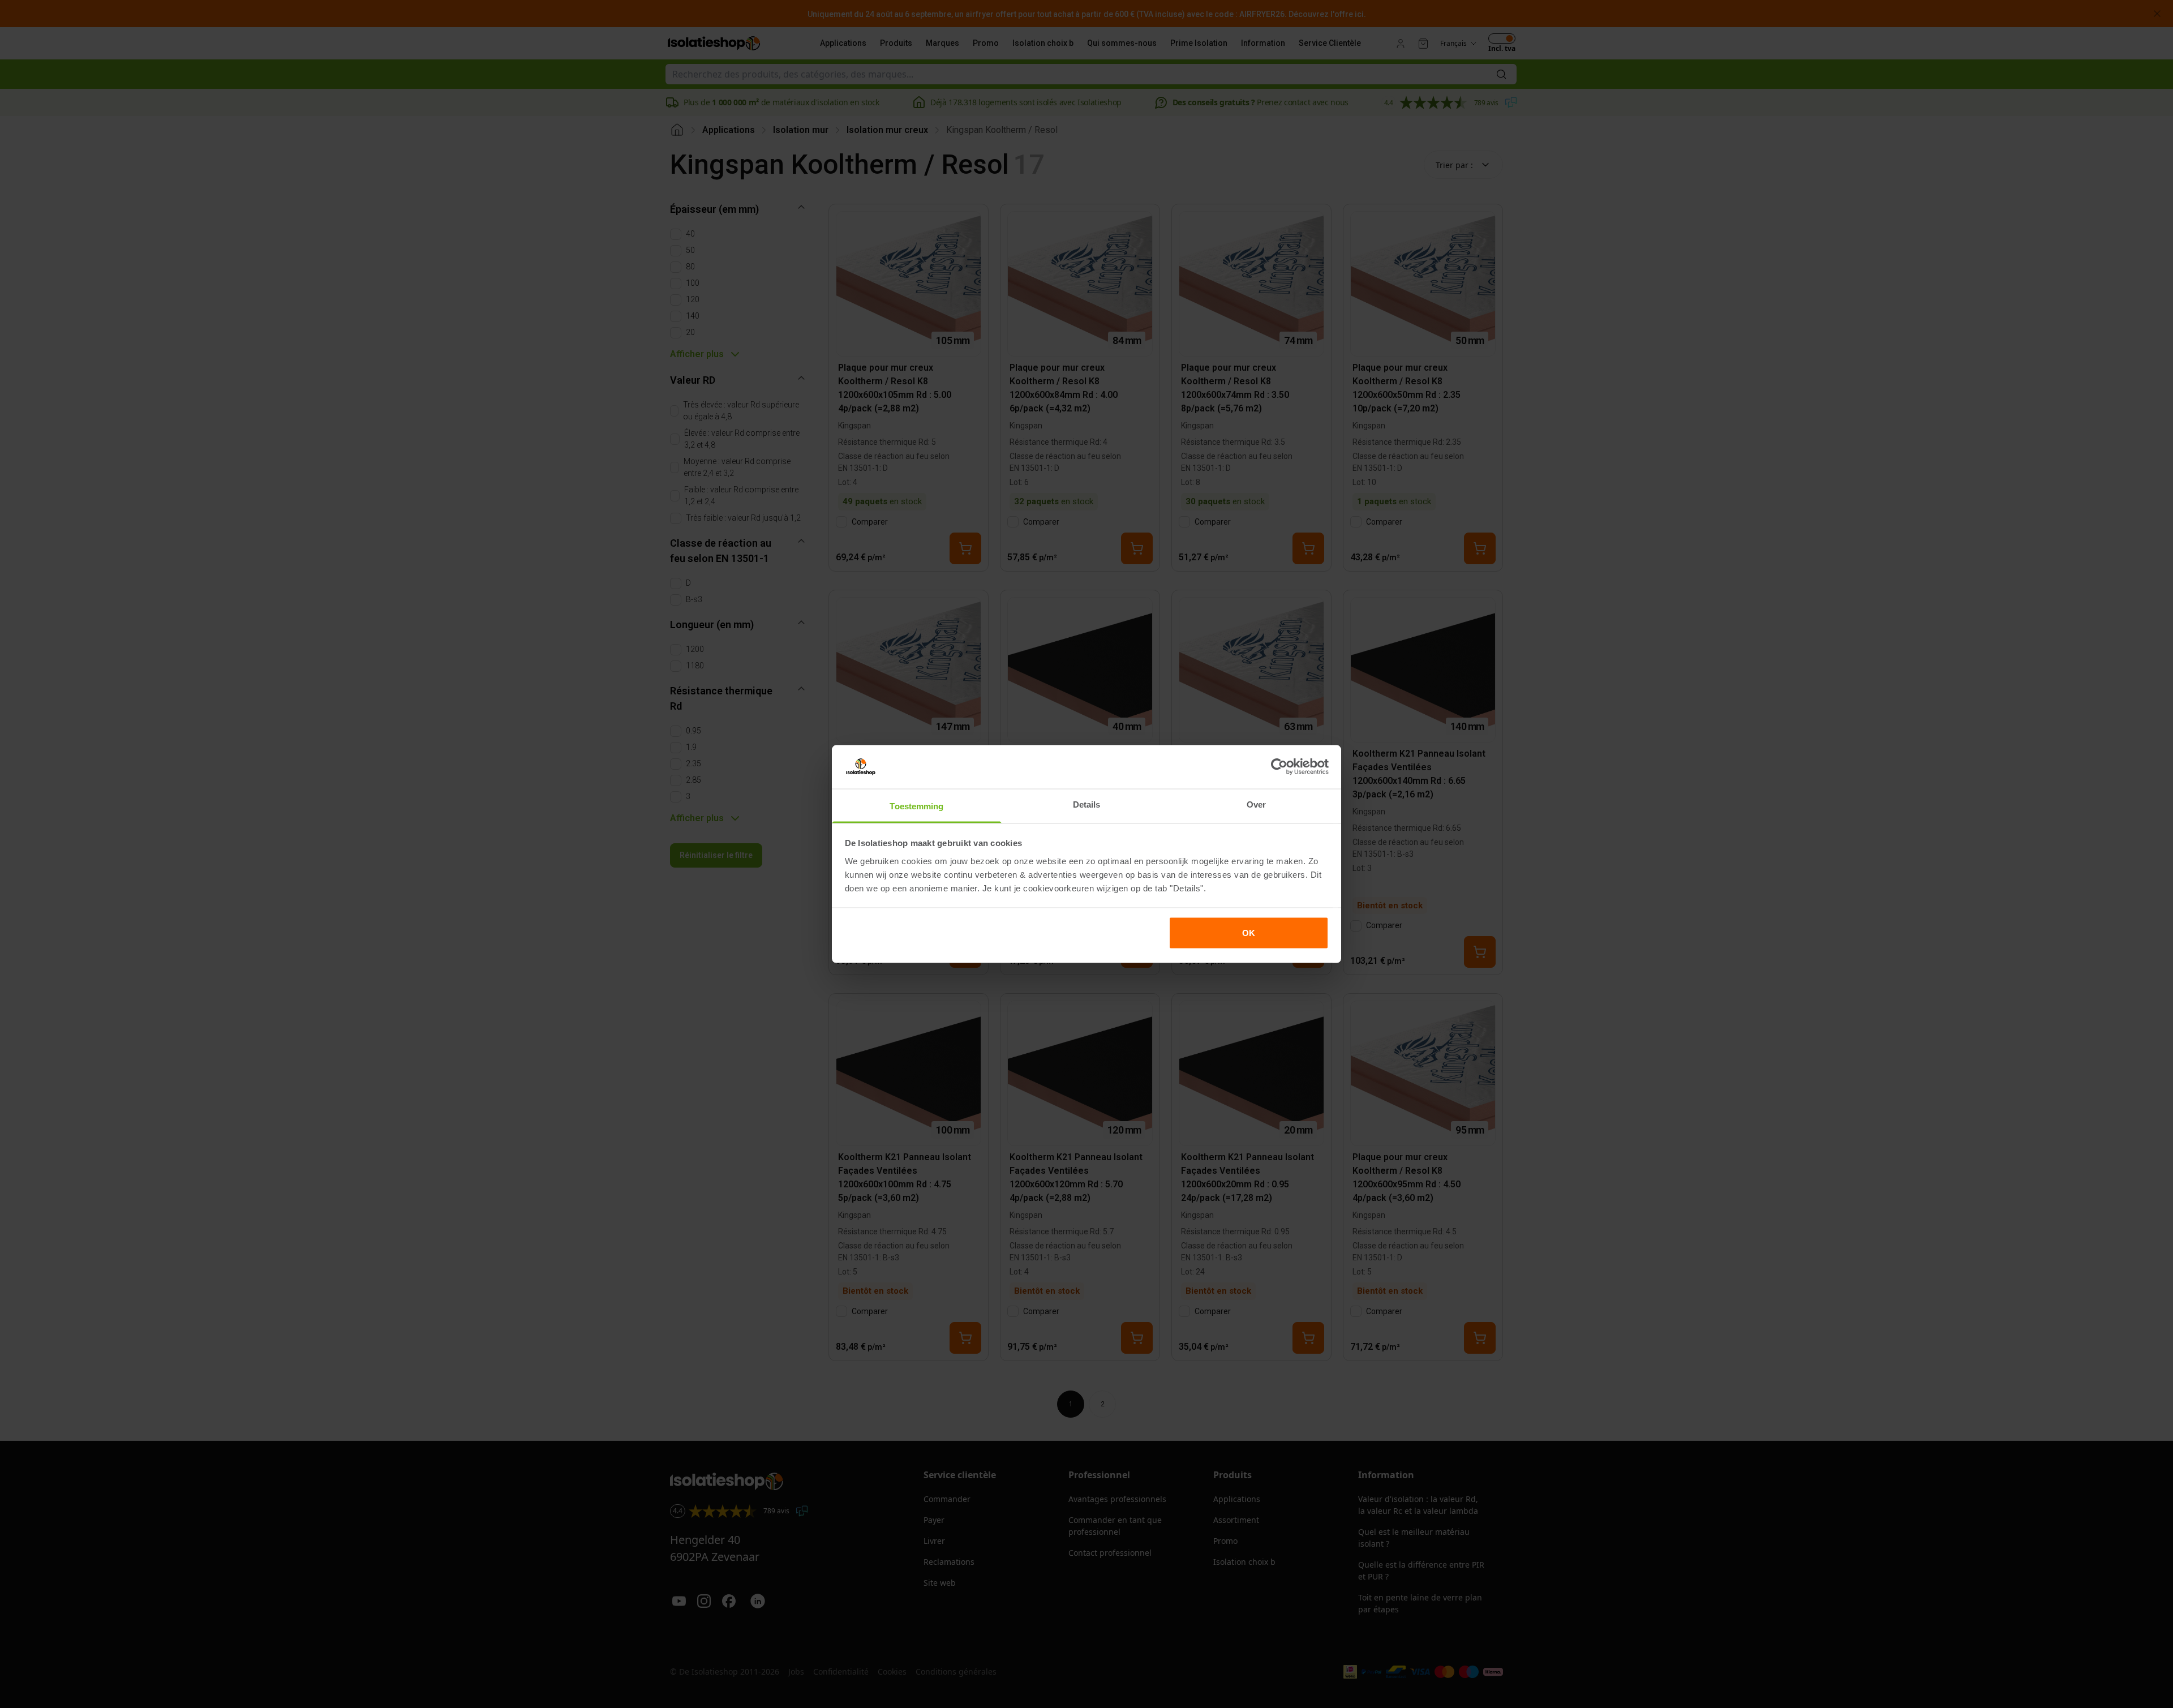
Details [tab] (1087, 804)
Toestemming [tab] (916, 806)
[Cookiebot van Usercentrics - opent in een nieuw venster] (1279, 767)
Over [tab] (1256, 804)
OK (1249, 933)
